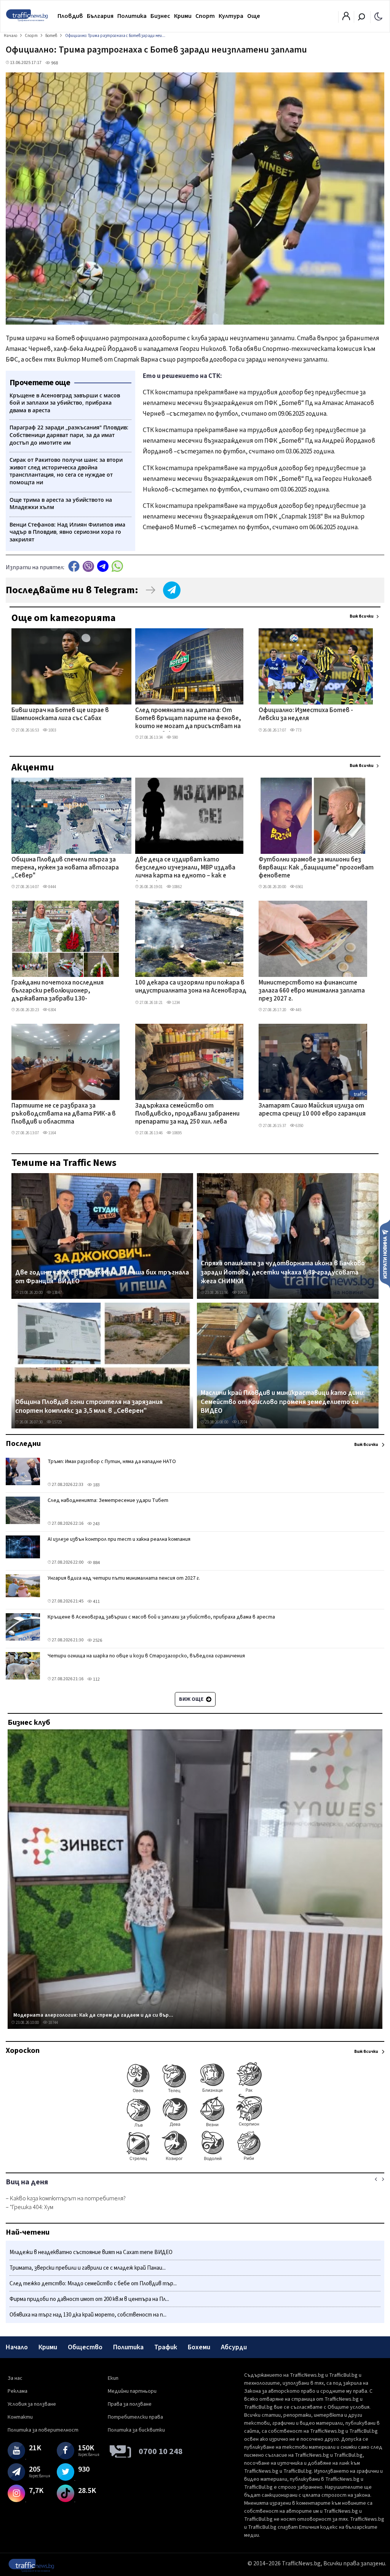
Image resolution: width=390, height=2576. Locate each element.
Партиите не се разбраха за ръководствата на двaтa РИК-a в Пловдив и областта (64, 1114)
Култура (231, 16)
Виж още (192, 1699)
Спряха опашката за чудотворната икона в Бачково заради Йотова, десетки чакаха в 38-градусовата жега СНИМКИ (283, 1272)
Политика (132, 16)
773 (298, 730)
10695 (177, 1133)
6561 (299, 887)
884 (96, 1563)
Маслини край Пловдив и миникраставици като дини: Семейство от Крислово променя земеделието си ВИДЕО (283, 1402)
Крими (183, 16)
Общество (85, 2347)
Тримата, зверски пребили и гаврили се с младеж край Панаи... (88, 2268)
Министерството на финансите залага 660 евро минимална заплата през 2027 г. (312, 991)
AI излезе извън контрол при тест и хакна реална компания (119, 1539)
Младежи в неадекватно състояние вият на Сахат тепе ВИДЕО (91, 2252)
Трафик (166, 2347)
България (100, 16)
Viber (88, 566)
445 (298, 1010)
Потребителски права (135, 2417)
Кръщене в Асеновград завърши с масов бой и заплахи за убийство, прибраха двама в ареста (161, 1617)
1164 (52, 1133)
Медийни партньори (132, 2391)
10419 (242, 1293)
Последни (23, 1444)
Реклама (18, 2391)
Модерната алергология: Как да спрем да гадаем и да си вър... (93, 2015)
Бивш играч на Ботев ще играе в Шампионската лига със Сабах (60, 715)
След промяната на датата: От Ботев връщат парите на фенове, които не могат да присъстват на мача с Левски (188, 719)
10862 (177, 887)
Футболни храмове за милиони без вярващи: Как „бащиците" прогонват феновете (316, 868)
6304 (52, 1010)
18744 (53, 2023)
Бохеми (199, 2347)
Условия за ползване (32, 2404)
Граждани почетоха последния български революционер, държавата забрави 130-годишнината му (58, 991)
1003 (52, 730)
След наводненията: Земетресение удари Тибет (108, 1500)
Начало (17, 2347)
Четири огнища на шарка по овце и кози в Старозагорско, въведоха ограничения (146, 1656)
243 (96, 1524)
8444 (52, 887)
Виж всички (362, 616)
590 (175, 737)
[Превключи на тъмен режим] (378, 16)
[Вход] (346, 18)
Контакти (20, 2417)
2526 (97, 1640)
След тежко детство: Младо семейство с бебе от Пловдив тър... (93, 2284)
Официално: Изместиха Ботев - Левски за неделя (306, 715)
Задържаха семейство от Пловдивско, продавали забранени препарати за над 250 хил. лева (187, 1114)
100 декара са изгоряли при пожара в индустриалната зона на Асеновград (191, 987)
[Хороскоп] (195, 2160)
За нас (15, 2378)
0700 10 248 (161, 2451)
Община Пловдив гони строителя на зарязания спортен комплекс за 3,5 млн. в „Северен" (89, 1406)
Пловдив (70, 16)
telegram (103, 566)
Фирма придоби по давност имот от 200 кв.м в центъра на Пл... (89, 2299)
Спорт (205, 16)
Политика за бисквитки (136, 2430)
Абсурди (234, 2347)
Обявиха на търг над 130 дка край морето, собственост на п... (88, 2315)
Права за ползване (130, 2404)
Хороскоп (23, 2051)
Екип (113, 2378)
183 (96, 1485)
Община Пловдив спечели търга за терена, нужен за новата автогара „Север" (65, 868)
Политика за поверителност (43, 2430)
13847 (57, 1293)
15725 (57, 1422)
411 (96, 1602)
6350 (299, 1126)
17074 (242, 1422)
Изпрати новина (385, 1254)
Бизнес (160, 16)
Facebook (74, 566)
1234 (176, 1003)
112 (96, 1679)
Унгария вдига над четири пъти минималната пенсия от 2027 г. (124, 1578)
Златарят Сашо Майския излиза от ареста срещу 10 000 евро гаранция (312, 1110)
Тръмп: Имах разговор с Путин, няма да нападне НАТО (112, 1462)
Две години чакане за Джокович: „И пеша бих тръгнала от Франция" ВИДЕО (102, 1277)
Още (254, 16)
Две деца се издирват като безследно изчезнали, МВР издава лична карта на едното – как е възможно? (185, 868)
